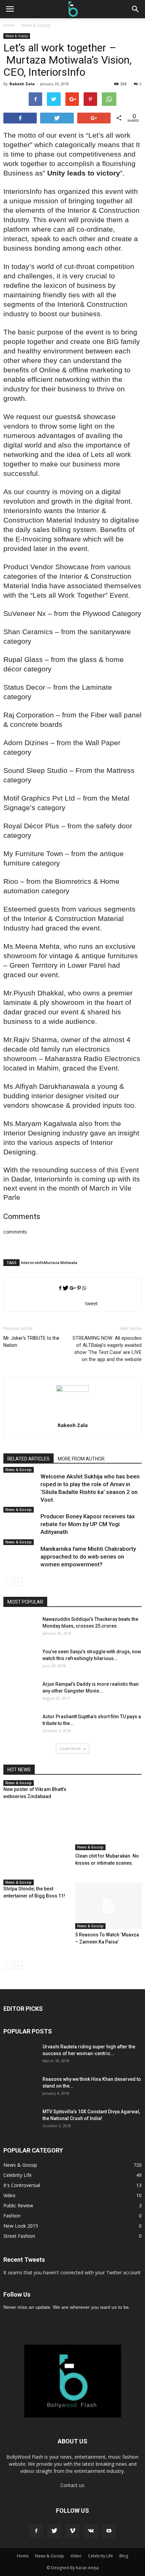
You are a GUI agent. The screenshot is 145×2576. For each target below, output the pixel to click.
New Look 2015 (21, 2226)
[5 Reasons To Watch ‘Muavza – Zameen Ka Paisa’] (109, 1906)
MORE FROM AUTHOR (81, 1459)
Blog (124, 2556)
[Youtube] (109, 2531)
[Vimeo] (72, 2531)
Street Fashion (19, 2236)
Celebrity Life (18, 2175)
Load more (70, 1749)
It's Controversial (22, 2185)
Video (9, 2195)
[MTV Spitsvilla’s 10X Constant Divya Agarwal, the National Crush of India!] (20, 2125)
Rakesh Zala (22, 84)
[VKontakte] (91, 2531)
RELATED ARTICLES (28, 1459)
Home (9, 25)
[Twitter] (54, 2531)
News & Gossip (17, 36)
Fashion (12, 2216)
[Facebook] (36, 2531)
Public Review (18, 2205)
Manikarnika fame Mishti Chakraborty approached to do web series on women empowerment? (88, 1557)
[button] (136, 9)
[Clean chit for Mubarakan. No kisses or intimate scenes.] (109, 1817)
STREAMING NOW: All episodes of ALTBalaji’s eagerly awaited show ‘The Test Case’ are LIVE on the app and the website (107, 1349)
